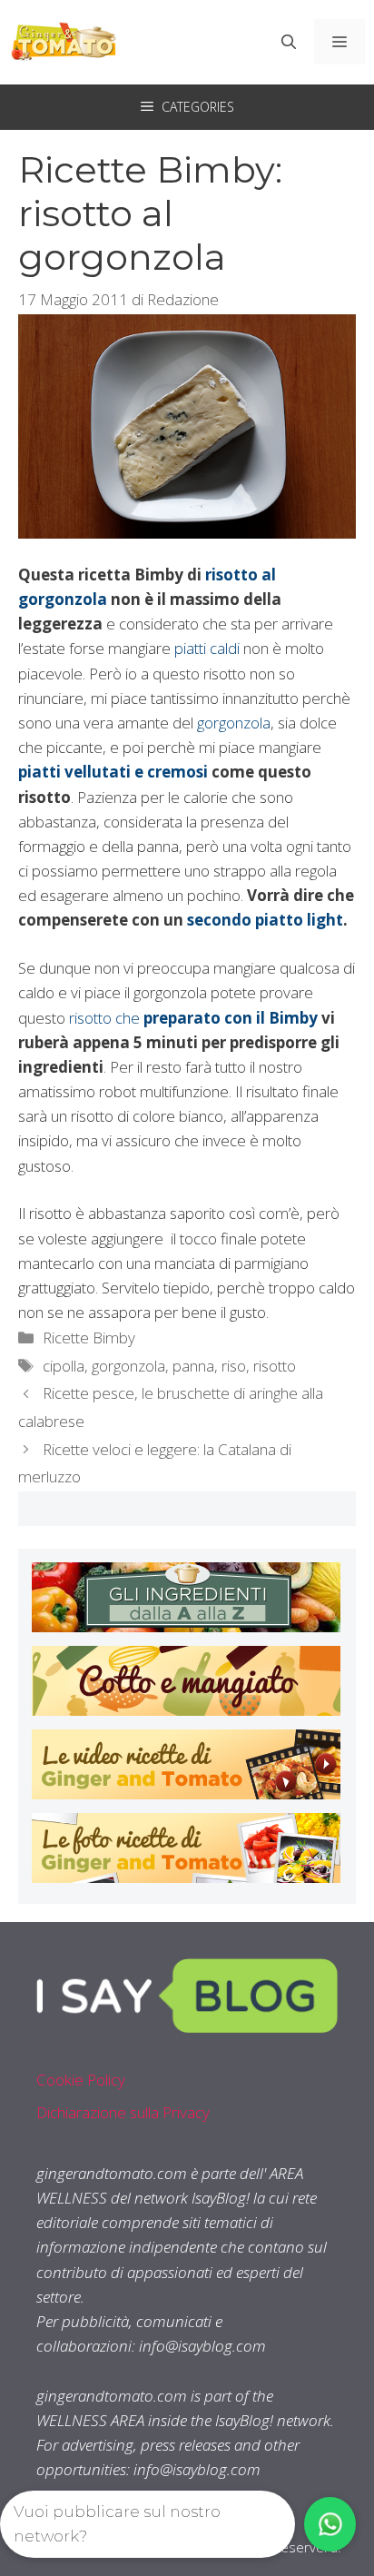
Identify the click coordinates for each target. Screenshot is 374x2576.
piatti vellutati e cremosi (113, 772)
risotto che (106, 1018)
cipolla (64, 1366)
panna (193, 1366)
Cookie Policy (81, 2080)
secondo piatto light (265, 920)
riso (234, 1366)
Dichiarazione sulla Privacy (123, 2112)
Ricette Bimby (89, 1338)
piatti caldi (207, 648)
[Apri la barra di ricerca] (289, 42)
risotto (275, 1366)
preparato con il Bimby (231, 1018)
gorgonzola (234, 723)
